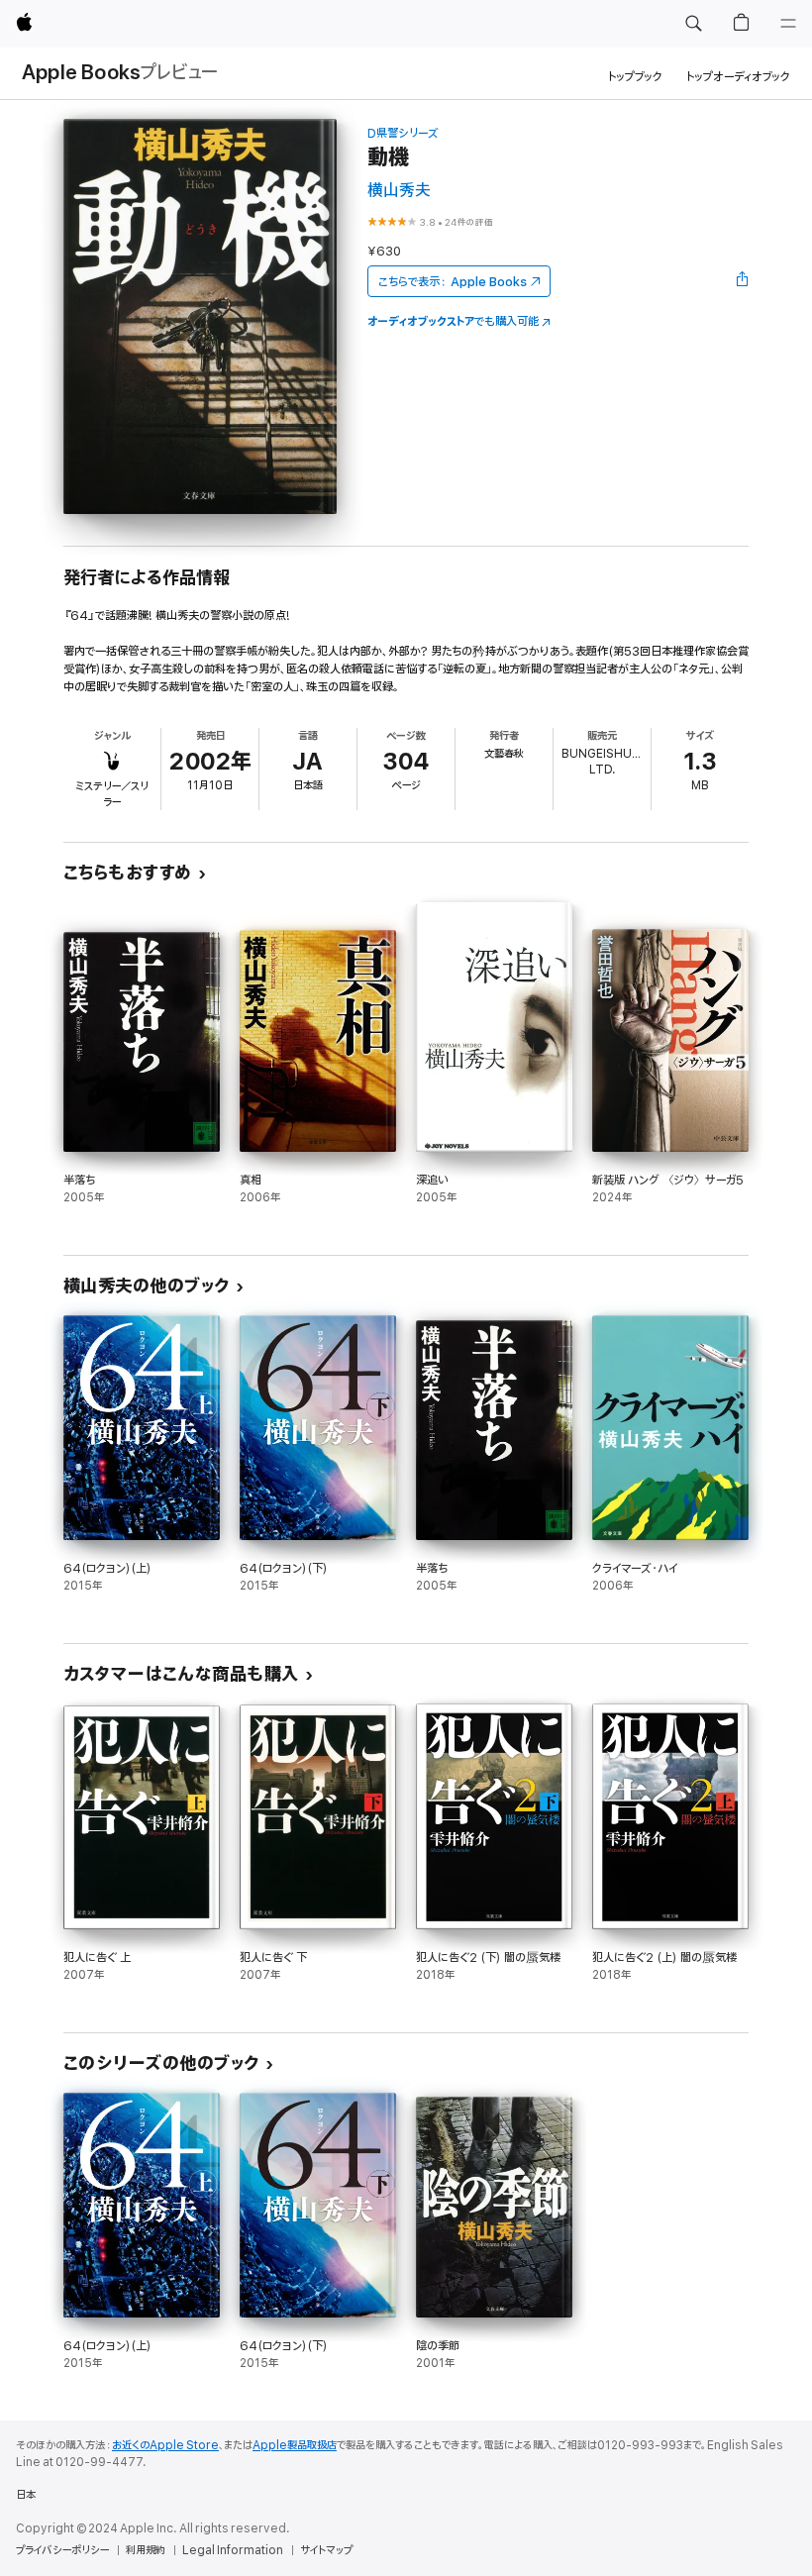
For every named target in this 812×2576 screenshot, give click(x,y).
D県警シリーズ (403, 133)
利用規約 (146, 2550)
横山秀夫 (399, 191)
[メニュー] (788, 24)
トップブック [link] (635, 77)
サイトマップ (326, 2550)
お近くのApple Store (165, 2445)
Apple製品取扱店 (295, 2445)
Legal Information (233, 2550)
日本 (26, 2495)
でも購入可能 (453, 321)
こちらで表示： (453, 282)
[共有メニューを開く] (743, 281)
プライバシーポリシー (62, 2550)
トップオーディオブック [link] (738, 77)
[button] (693, 24)
